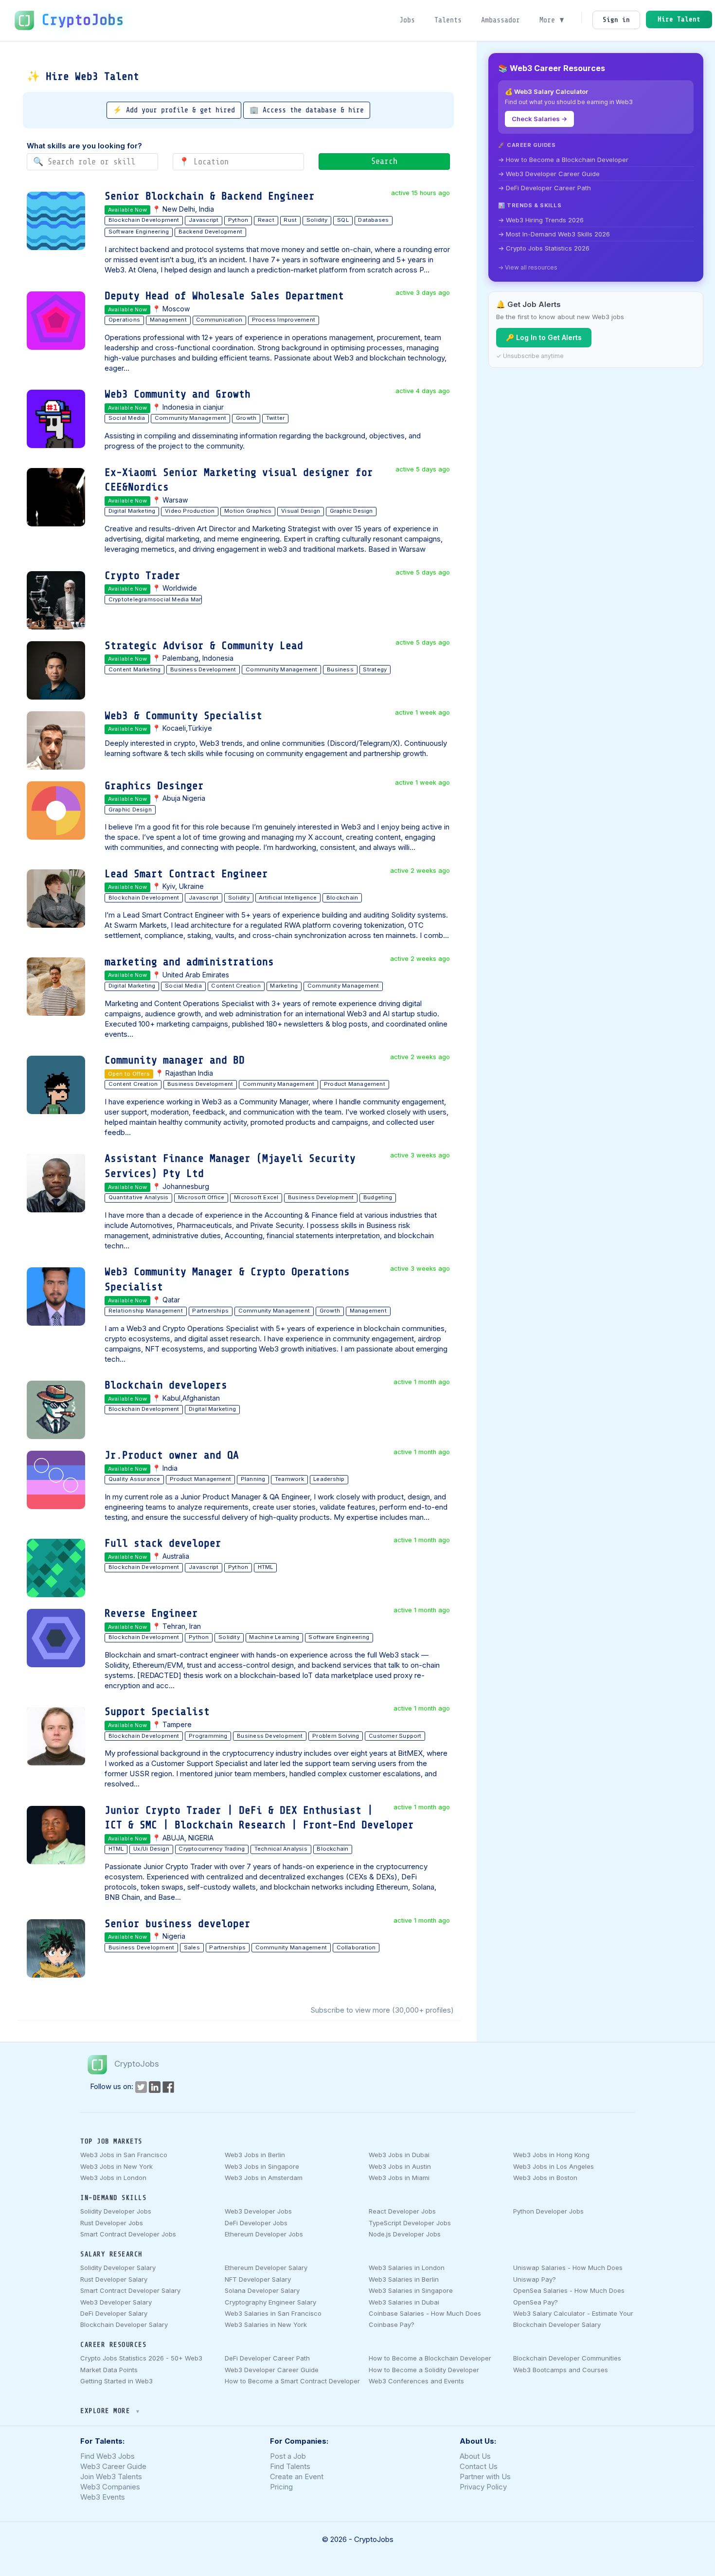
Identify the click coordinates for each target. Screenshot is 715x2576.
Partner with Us (485, 2477)
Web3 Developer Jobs (258, 2211)
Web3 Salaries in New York (266, 2324)
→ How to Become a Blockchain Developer (563, 160)
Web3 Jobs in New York (116, 2166)
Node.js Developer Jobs (405, 2234)
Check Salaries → (539, 119)
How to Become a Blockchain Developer (430, 2358)
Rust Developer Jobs (112, 2223)
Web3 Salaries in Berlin (404, 2279)
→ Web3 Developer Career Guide (549, 174)
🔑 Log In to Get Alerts (544, 337)
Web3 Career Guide (113, 2466)
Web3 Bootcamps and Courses (561, 2370)
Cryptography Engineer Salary (270, 2302)
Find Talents (290, 2466)
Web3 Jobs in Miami (399, 2178)
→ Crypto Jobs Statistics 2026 (544, 248)
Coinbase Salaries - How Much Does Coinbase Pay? (425, 2319)
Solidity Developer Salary (118, 2268)
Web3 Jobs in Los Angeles (554, 2166)
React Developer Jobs (402, 2211)
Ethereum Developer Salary (266, 2268)
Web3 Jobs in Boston (545, 2178)
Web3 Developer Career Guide (272, 2370)
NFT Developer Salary (258, 2279)
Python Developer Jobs (548, 2211)
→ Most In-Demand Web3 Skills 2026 (554, 234)
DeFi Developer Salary (114, 2313)
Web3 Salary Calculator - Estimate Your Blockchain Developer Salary (573, 2319)
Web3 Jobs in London (113, 2178)
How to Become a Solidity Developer (424, 2370)
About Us (475, 2456)
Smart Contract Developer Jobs (128, 2234)
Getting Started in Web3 (116, 2381)
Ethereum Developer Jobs (264, 2234)
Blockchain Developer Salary (124, 2324)
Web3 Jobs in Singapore (262, 2166)
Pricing (281, 2487)
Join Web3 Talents (111, 2477)
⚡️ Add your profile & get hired (174, 110)
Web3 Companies (110, 2487)
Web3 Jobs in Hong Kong (551, 2155)
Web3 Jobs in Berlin (255, 2155)
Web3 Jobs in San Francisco (124, 2155)
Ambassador (500, 20)
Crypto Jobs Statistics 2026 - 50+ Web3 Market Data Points (141, 2364)
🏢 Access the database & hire (307, 110)
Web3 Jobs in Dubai (399, 2155)
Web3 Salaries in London (407, 2268)
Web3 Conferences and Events (416, 2381)
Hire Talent (679, 19)
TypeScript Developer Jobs (410, 2223)
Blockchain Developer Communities (567, 2358)
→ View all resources (528, 267)
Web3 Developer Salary (116, 2302)
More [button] (549, 20)
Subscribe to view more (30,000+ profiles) (382, 2010)
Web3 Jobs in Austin (400, 2166)
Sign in (616, 20)
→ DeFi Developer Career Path (545, 188)
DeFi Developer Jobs (256, 2223)
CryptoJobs (83, 20)
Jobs (407, 20)
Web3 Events (103, 2497)
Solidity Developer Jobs (116, 2211)
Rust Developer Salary (114, 2279)
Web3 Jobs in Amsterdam (264, 2178)
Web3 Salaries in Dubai (404, 2302)
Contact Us (479, 2466)
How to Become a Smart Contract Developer (292, 2381)
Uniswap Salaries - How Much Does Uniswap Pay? (568, 2273)
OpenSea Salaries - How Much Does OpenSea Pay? (569, 2296)
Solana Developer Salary (262, 2290)
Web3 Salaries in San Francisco (273, 2313)
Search (384, 161)
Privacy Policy (483, 2487)
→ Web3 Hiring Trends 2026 (541, 220)
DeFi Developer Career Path (267, 2358)
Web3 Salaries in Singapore (411, 2290)
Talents (448, 20)
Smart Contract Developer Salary (130, 2290)
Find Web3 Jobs (107, 2456)
